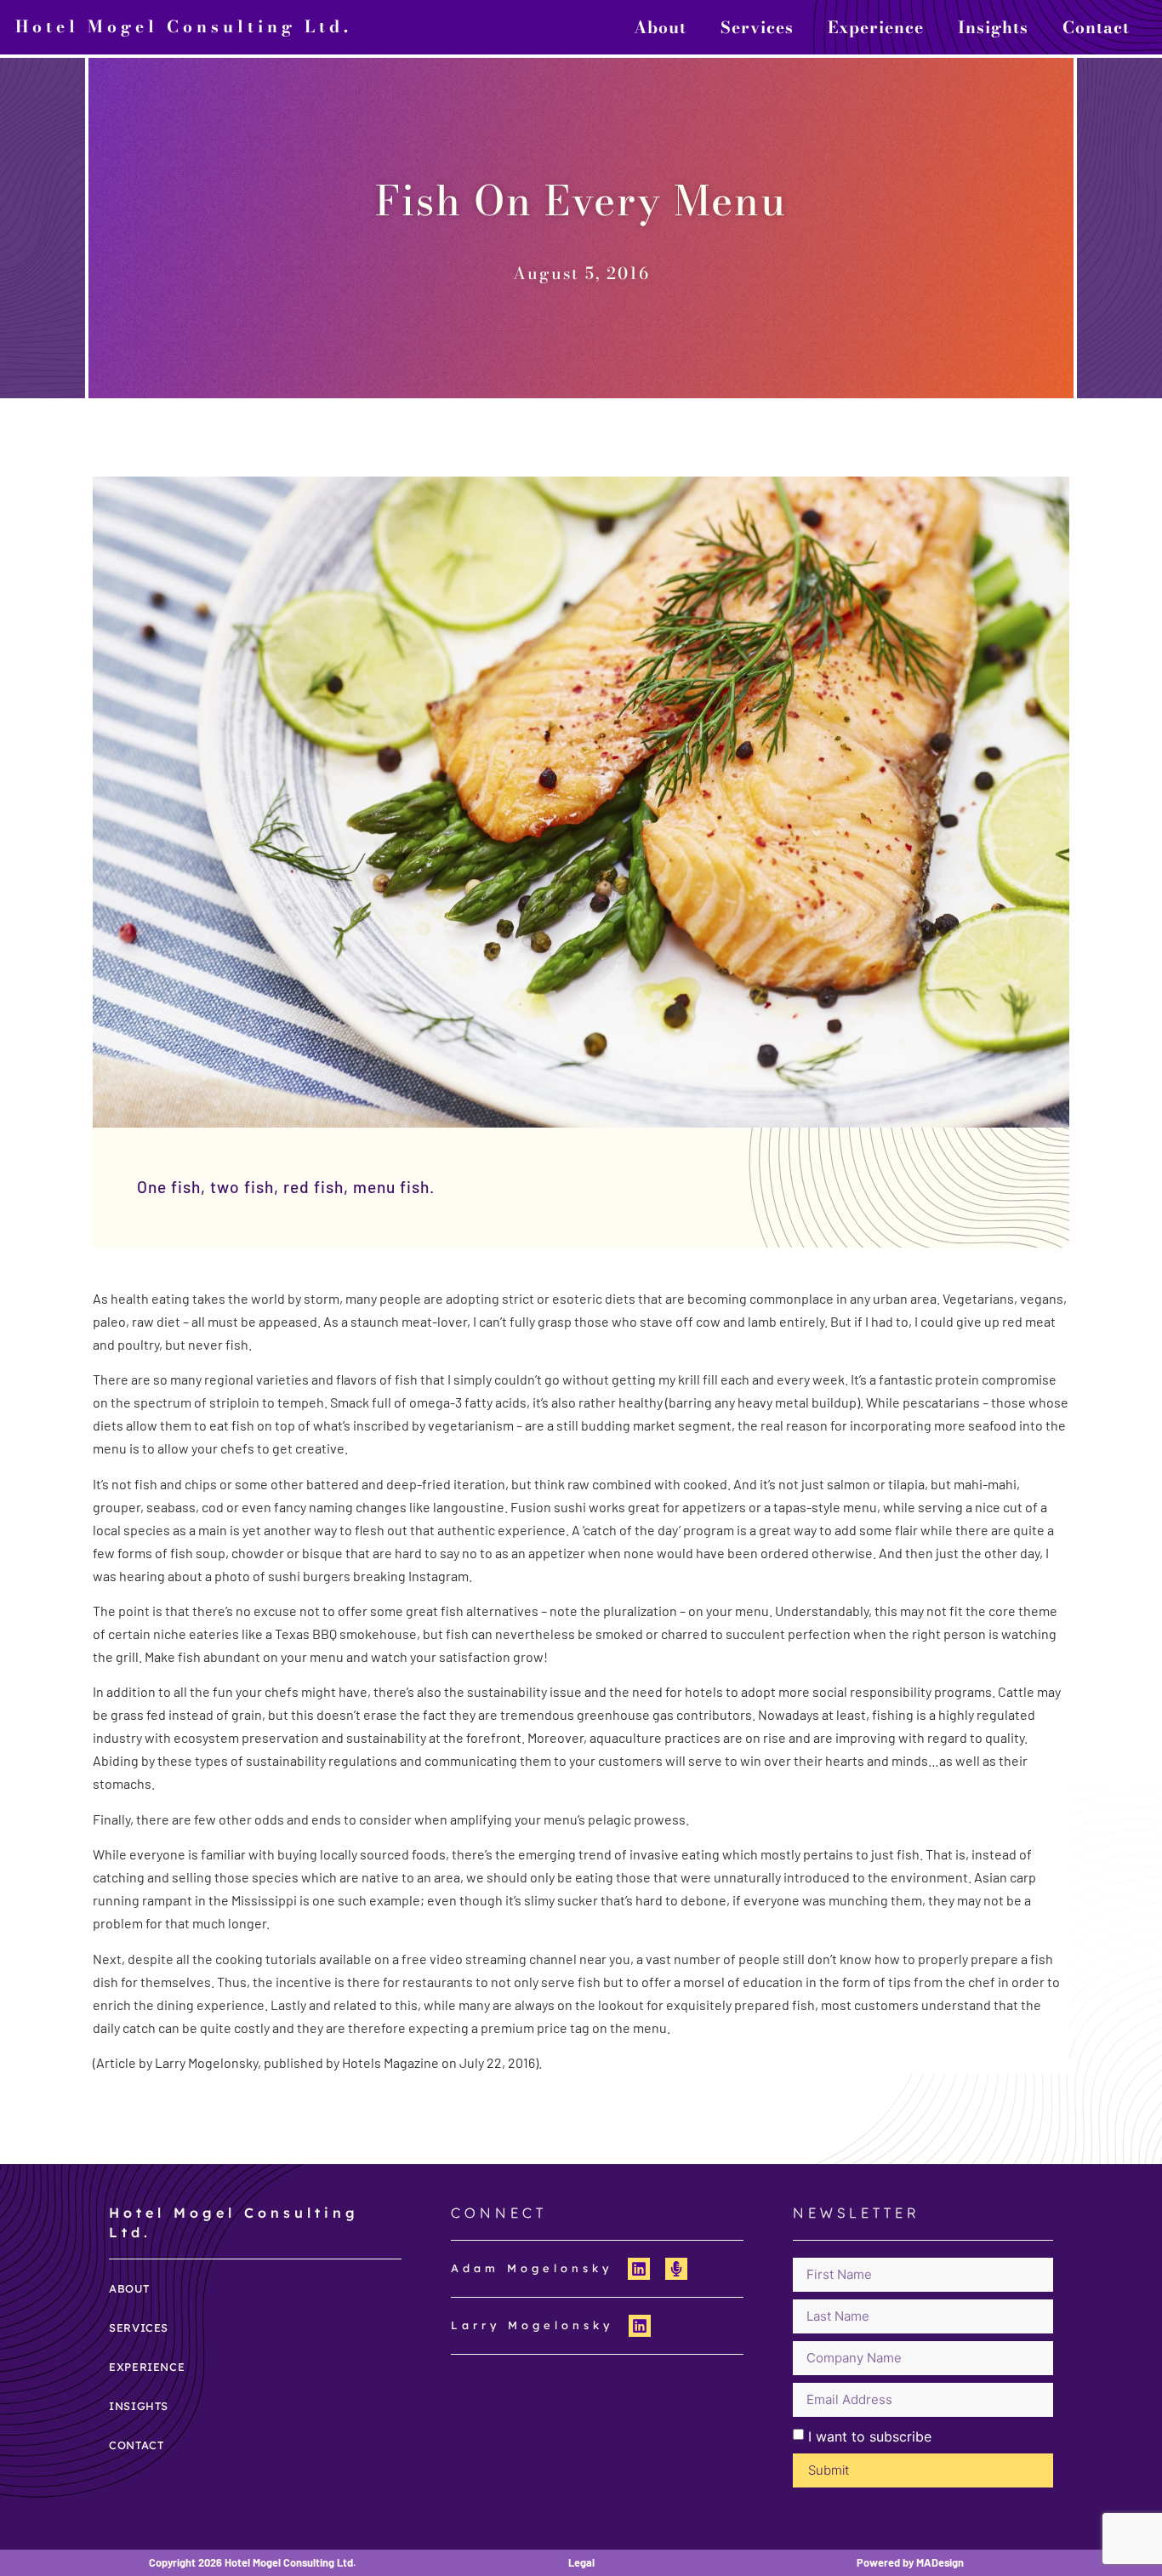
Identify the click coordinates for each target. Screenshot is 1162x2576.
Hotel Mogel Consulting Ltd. (184, 26)
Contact (1096, 27)
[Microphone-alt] (676, 2269)
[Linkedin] (639, 2269)
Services (757, 27)
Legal (581, 2562)
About (660, 27)
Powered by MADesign (910, 2562)
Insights (993, 27)
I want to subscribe (870, 2436)
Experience (876, 27)
